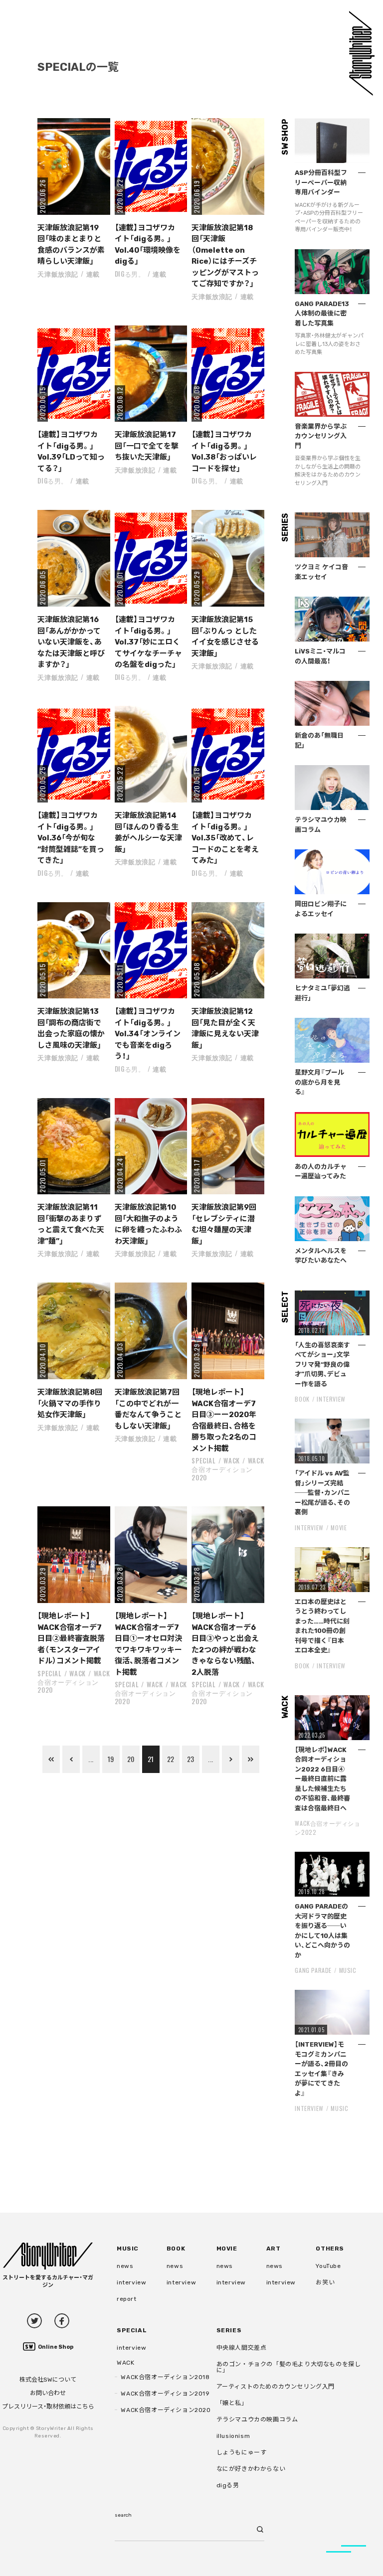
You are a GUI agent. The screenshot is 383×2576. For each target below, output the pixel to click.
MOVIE (339, 1528)
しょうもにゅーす (242, 2452)
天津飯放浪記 (58, 274)
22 (171, 1759)
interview (131, 2282)
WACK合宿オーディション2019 (165, 2394)
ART (274, 2249)
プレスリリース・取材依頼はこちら (48, 2407)
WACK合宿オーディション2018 (165, 2377)
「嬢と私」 (232, 2403)
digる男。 (130, 274)
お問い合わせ (48, 2393)
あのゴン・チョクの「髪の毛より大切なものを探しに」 (289, 2367)
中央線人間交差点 (242, 2348)
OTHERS (330, 2249)
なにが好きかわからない (251, 2469)
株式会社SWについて (48, 2380)
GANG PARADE (313, 1970)
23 (191, 1759)
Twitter (34, 2321)
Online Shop (56, 2347)
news (125, 2266)
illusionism (233, 2436)
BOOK (302, 1399)
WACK (232, 1460)
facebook (62, 2321)
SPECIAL (204, 1460)
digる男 (228, 2485)
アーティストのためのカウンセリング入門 (276, 2387)
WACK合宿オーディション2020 (228, 1469)
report (127, 2299)
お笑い (325, 2282)
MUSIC (348, 1970)
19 (111, 1759)
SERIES (229, 2330)
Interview (331, 1399)
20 (131, 1759)
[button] (74, 166)
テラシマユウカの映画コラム (257, 2419)
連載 (93, 274)
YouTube (328, 2266)
